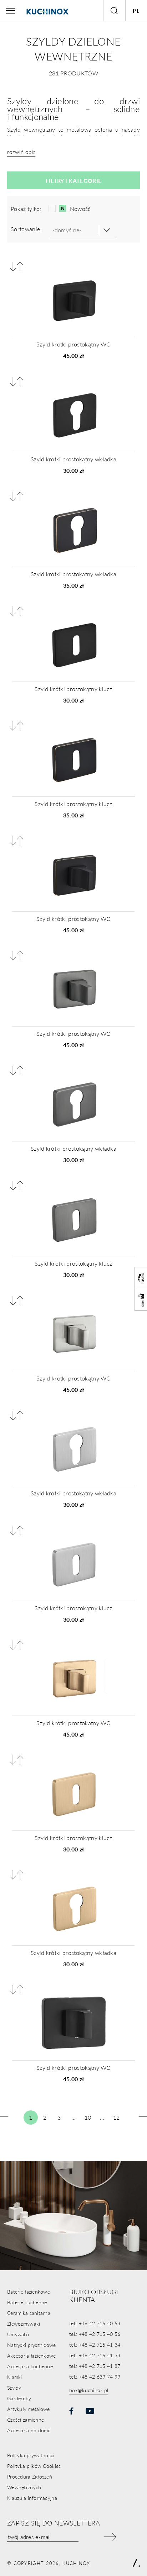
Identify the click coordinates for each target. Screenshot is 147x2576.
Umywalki (18, 2334)
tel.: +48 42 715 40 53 (95, 2323)
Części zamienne (26, 2419)
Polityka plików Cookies (34, 2466)
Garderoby (19, 2398)
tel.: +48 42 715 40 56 (95, 2334)
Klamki (15, 2377)
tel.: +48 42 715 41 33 (95, 2355)
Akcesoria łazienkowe (32, 2355)
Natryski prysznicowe (32, 2345)
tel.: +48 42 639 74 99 (95, 2376)
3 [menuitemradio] (59, 2117)
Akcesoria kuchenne (30, 2366)
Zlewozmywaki (24, 2323)
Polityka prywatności (31, 2455)
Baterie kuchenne (27, 2302)
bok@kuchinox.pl (89, 2390)
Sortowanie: (26, 229)
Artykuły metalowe (29, 2409)
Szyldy (14, 2387)
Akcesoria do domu (29, 2430)
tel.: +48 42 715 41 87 (95, 2366)
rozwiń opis (21, 152)
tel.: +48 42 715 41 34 (95, 2344)
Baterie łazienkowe (29, 2291)
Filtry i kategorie (74, 181)
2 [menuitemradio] (45, 2117)
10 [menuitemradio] (88, 2117)
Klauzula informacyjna (32, 2498)
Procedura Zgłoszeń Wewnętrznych (30, 2482)
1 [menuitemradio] (31, 2117)
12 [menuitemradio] (116, 2117)
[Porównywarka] (17, 266)
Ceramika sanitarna (29, 2313)
